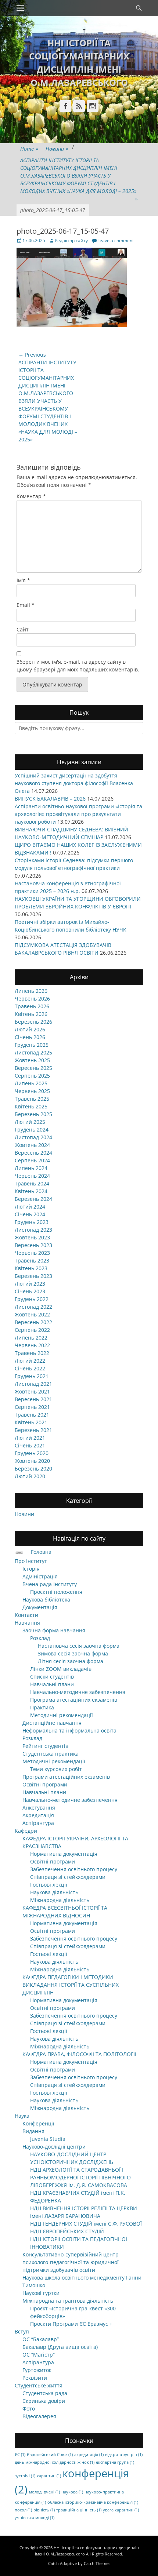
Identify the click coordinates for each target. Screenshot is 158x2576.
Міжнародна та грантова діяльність (68, 2301)
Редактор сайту (71, 241)
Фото (29, 2409)
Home (29, 149)
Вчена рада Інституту (50, 1584)
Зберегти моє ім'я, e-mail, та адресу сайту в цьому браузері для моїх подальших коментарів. (78, 666)
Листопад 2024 (33, 1137)
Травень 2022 (32, 1353)
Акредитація (38, 1815)
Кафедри (26, 1831)
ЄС (20, 2455)
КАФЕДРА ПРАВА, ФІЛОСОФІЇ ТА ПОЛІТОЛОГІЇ (79, 2054)
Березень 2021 (33, 1430)
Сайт (23, 629)
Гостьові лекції (49, 1885)
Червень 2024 (32, 1176)
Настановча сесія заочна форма (79, 1646)
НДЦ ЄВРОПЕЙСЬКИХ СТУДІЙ (67, 2231)
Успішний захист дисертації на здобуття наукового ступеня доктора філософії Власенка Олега (74, 783)
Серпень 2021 (32, 1407)
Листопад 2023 (33, 1230)
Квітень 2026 (31, 1014)
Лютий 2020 (30, 1476)
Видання (33, 2131)
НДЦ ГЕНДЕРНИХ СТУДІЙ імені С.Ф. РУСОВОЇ (86, 2224)
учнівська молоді (35, 2518)
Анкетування (39, 1808)
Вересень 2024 (33, 1153)
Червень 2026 (32, 999)
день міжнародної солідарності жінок (55, 2462)
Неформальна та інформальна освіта (69, 1730)
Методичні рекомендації (62, 1715)
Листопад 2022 (33, 1307)
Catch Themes (97, 2563)
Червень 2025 (32, 1091)
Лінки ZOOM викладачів (61, 1669)
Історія (31, 1569)
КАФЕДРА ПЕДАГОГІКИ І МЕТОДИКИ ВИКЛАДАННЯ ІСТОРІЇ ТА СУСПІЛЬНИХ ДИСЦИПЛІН (71, 1985)
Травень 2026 (32, 1006)
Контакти (26, 1615)
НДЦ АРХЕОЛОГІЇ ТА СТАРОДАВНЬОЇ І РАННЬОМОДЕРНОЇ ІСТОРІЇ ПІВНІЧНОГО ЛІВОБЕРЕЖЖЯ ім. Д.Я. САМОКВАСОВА (80, 2177)
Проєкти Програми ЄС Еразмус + (71, 2324)
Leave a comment (116, 241)
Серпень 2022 (32, 1330)
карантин (49, 2476)
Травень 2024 (32, 1183)
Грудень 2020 (32, 1453)
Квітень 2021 (31, 1422)
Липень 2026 (31, 991)
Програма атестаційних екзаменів (74, 1700)
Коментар (31, 496)
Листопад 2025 (33, 1052)
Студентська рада (45, 2393)
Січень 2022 (30, 1368)
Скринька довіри (44, 2401)
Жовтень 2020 (32, 1461)
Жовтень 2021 (32, 1391)
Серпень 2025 (32, 1076)
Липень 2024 (31, 1168)
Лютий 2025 (30, 1122)
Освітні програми (45, 1784)
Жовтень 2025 (32, 1060)
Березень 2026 (33, 1022)
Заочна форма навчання (54, 1630)
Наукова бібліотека (46, 1599)
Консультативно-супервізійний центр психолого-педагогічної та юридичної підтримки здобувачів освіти (71, 2262)
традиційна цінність (79, 2510)
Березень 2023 (33, 1276)
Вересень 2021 (33, 1399)
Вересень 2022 (33, 1322)
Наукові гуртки (41, 2293)
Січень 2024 (30, 1214)
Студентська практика (51, 1754)
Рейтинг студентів (45, 1746)
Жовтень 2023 (32, 1237)
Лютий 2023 (30, 1284)
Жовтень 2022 (32, 1314)
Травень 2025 (32, 1099)
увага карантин (121, 2510)
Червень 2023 (32, 1253)
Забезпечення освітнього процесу (74, 1869)
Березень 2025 (33, 1114)
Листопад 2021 (33, 1384)
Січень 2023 (30, 1291)
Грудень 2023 (32, 1222)
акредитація (89, 2455)
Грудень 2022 (32, 1299)
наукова (72, 2492)
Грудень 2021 (32, 1376)
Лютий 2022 (30, 1361)
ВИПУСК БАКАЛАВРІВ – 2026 (50, 799)
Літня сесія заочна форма (71, 1661)
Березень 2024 (33, 1199)
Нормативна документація (64, 1854)
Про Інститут (31, 1561)
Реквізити (35, 2378)
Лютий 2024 (30, 1207)
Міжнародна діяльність (60, 1900)
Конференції (38, 2123)
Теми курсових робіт (56, 1769)
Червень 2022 (32, 1345)
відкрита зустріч (124, 2455)
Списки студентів (52, 1677)
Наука (22, 2116)
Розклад (40, 1638)
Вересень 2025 (33, 1068)
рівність (44, 2510)
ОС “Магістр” (39, 2355)
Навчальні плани (52, 1684)
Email (26, 605)
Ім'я (23, 580)
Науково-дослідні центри (54, 2147)
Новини (57, 149)
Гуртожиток (37, 2370)
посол (23, 2510)
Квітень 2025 (31, 1106)
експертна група (115, 2462)
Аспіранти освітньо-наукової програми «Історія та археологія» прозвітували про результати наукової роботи (78, 814)
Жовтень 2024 (32, 1145)
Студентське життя (39, 2385)
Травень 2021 (32, 1415)
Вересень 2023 (33, 1245)
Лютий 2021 (30, 1438)
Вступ (22, 2331)
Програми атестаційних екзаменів (66, 1777)
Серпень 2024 (32, 1160)
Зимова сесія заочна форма (73, 1653)
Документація (40, 1607)
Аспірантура (38, 1823)
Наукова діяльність (54, 1892)
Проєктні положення (56, 1592)
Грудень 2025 (32, 1045)
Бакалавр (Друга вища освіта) (60, 2347)
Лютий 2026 (30, 1029)
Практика (42, 1707)
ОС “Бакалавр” (41, 2339)
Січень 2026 (30, 1037)
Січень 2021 (30, 1445)
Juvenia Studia (48, 2139)
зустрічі (25, 2476)
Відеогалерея (39, 2416)
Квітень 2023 (31, 1268)
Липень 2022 (31, 1338)
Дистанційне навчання (52, 1723)
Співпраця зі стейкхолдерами (68, 1877)
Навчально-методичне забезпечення (78, 1692)
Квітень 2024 (31, 1191)
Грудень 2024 (32, 1129)
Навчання (27, 1623)
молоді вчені (44, 2492)
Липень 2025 (31, 1083)
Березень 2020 (33, 1469)
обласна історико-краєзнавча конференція (93, 2502)
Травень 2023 (32, 1260)
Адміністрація (40, 1576)
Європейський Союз (50, 2455)
